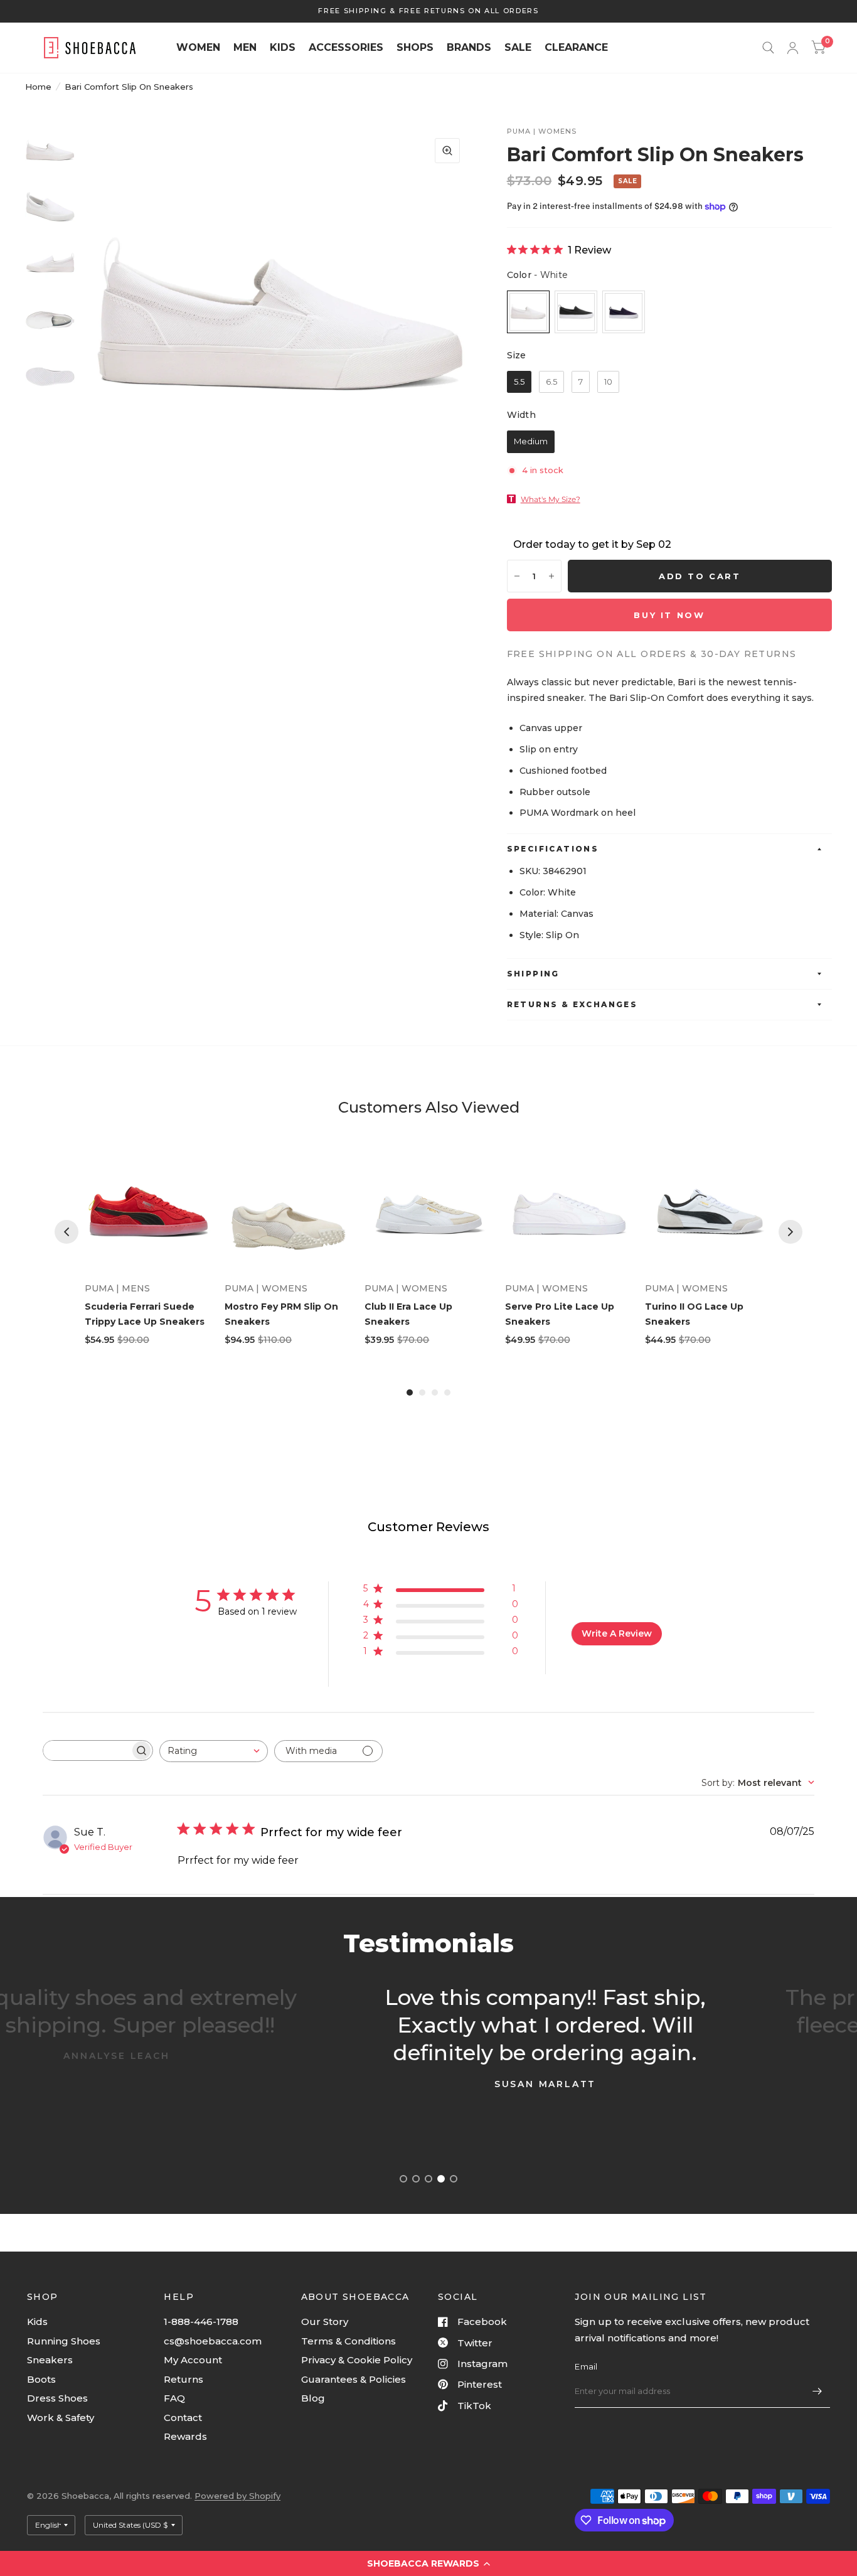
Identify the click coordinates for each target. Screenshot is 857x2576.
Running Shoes (64, 2341)
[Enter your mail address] (817, 2392)
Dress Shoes (57, 2398)
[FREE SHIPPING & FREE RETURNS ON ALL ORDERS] (428, 11)
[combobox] (214, 1751)
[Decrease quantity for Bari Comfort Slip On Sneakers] (517, 576)
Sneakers (50, 2360)
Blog (313, 2398)
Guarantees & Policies (354, 2379)
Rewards (185, 2436)
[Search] (768, 48)
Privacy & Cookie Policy (357, 2360)
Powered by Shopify (237, 2496)
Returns (184, 2379)
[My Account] (793, 48)
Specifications (553, 849)
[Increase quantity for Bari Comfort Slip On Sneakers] (551, 576)
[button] (428, 2563)
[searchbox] (87, 1750)
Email (586, 2366)
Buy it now (669, 615)
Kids (37, 2322)
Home (38, 87)
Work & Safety (61, 2418)
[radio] (528, 312)
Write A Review (617, 1633)
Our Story (325, 2322)
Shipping (533, 974)
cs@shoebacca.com (213, 2341)
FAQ (174, 2398)
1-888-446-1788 (201, 2322)
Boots (41, 2379)
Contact (183, 2418)
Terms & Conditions (349, 2341)
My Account (193, 2360)
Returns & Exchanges (572, 1004)
